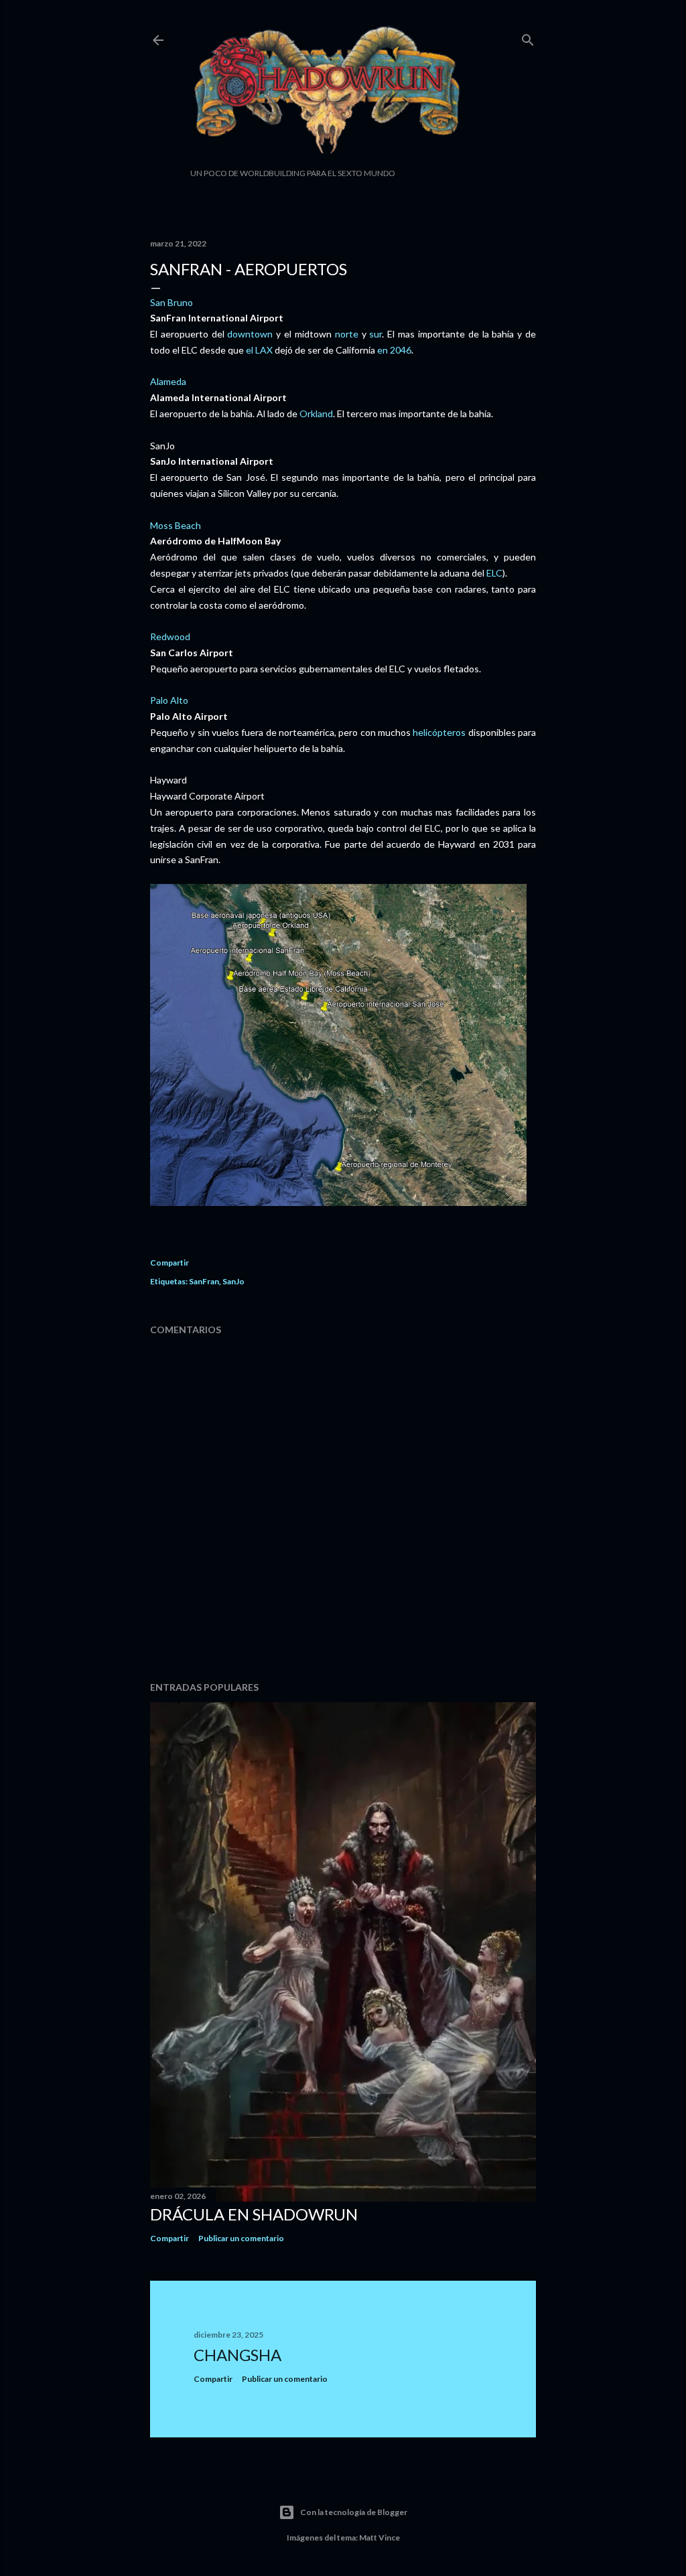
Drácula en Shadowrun (254, 2214)
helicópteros (439, 732)
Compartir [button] (169, 1263)
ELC (494, 573)
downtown (250, 334)
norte (347, 334)
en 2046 (394, 350)
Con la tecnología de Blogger (354, 2512)
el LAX (259, 350)
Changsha (237, 2355)
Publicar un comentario (241, 2238)
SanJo (233, 1281)
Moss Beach (176, 525)
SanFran (204, 1281)
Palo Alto (169, 700)
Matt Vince (380, 2537)
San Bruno (171, 302)
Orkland (316, 413)
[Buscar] (528, 37)
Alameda (168, 381)
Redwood (170, 636)
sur (375, 334)
